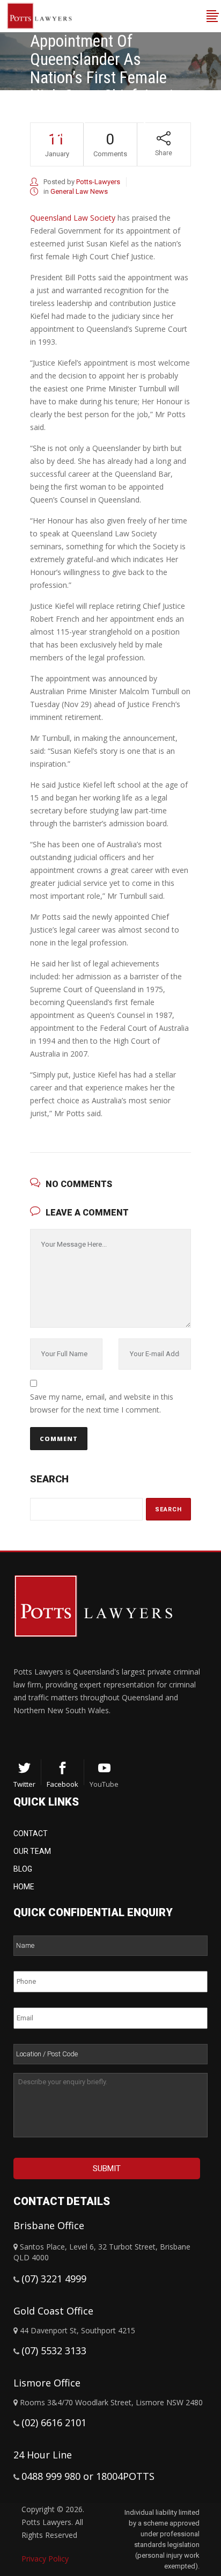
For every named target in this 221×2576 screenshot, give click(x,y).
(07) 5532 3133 (54, 2351)
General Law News (79, 191)
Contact (31, 1833)
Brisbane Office (49, 2225)
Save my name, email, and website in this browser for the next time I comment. (102, 1403)
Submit (107, 2169)
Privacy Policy (45, 2559)
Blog (23, 1869)
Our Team (32, 1851)
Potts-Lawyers (98, 182)
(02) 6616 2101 (54, 2422)
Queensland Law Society (73, 218)
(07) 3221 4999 (54, 2279)
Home (24, 1887)
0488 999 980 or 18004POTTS (88, 2476)
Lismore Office (47, 2383)
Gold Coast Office (53, 2311)
